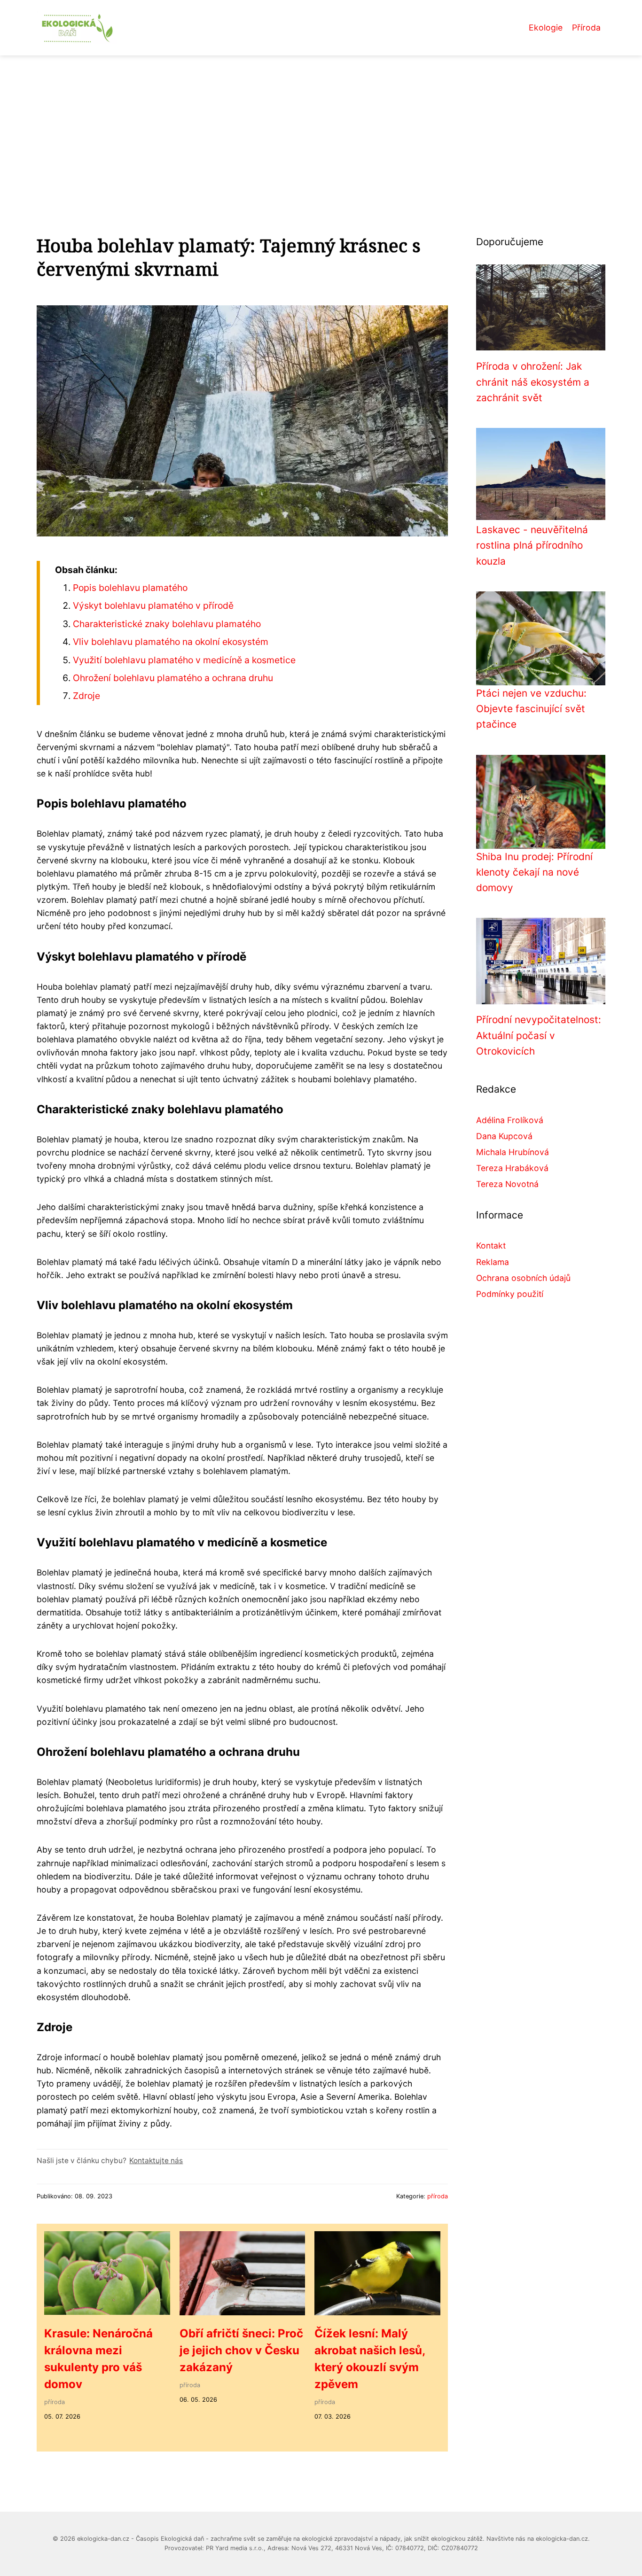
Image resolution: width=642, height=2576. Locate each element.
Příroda (586, 27)
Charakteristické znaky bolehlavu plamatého (167, 624)
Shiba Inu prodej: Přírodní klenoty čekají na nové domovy (534, 872)
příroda (438, 2196)
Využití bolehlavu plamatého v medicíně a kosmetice (184, 660)
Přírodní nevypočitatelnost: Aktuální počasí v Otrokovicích (539, 1035)
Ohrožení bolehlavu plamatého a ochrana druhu (173, 678)
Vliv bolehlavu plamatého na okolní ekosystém (171, 642)
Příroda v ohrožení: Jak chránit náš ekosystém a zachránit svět (533, 382)
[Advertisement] (321, 126)
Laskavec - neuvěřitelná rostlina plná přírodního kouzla (532, 545)
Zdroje (86, 696)
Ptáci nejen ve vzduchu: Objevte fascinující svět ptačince (531, 709)
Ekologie (546, 27)
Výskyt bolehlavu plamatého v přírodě (153, 605)
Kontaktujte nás (156, 2161)
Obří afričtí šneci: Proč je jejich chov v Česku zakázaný (241, 2350)
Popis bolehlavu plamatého (130, 588)
